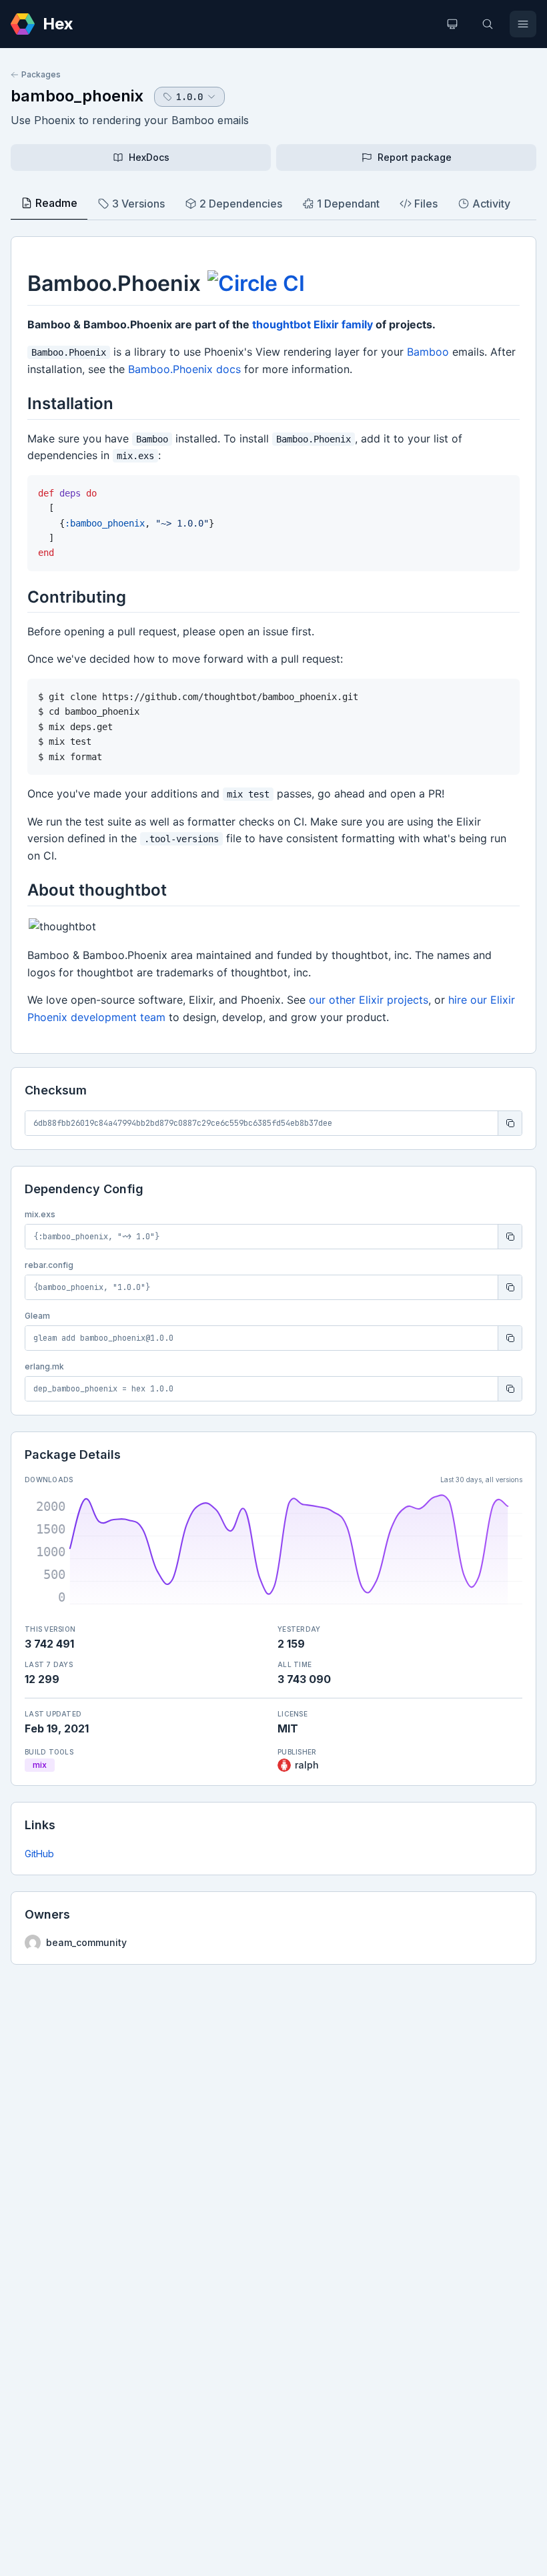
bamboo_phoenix (77, 96)
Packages (41, 74)
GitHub (39, 1854)
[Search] (488, 24)
